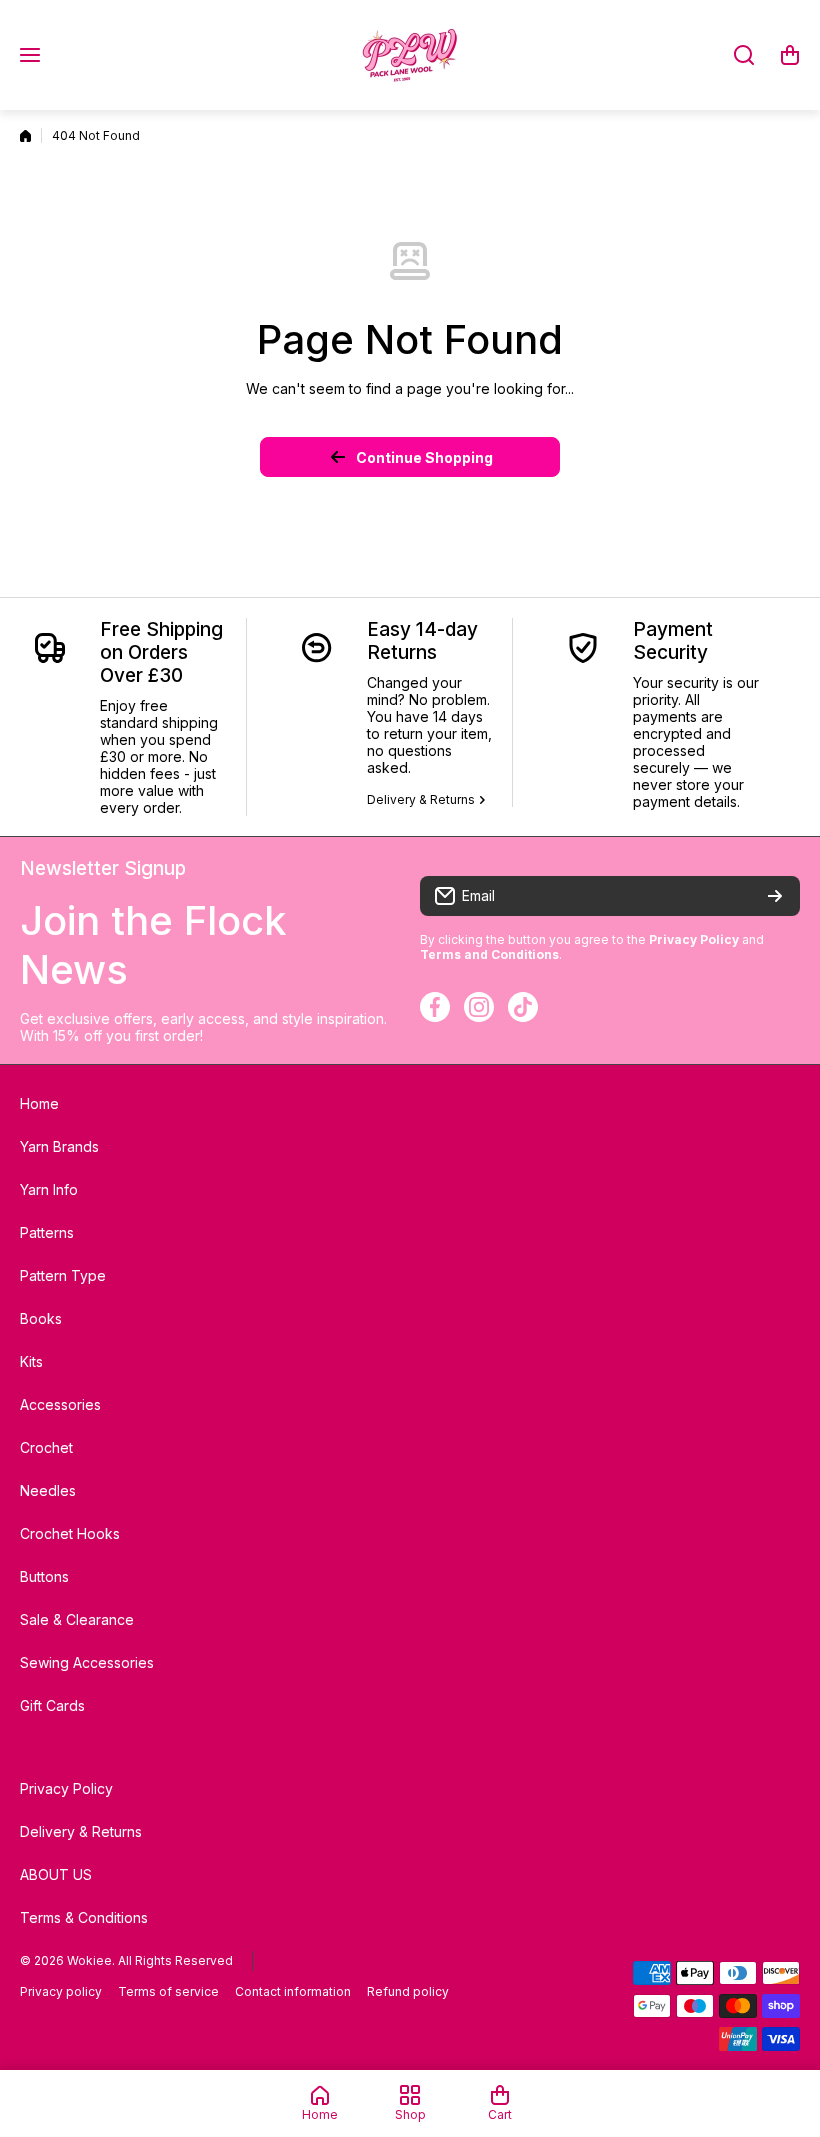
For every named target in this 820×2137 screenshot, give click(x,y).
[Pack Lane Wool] (410, 55)
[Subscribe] (775, 896)
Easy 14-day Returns (422, 641)
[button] (790, 55)
